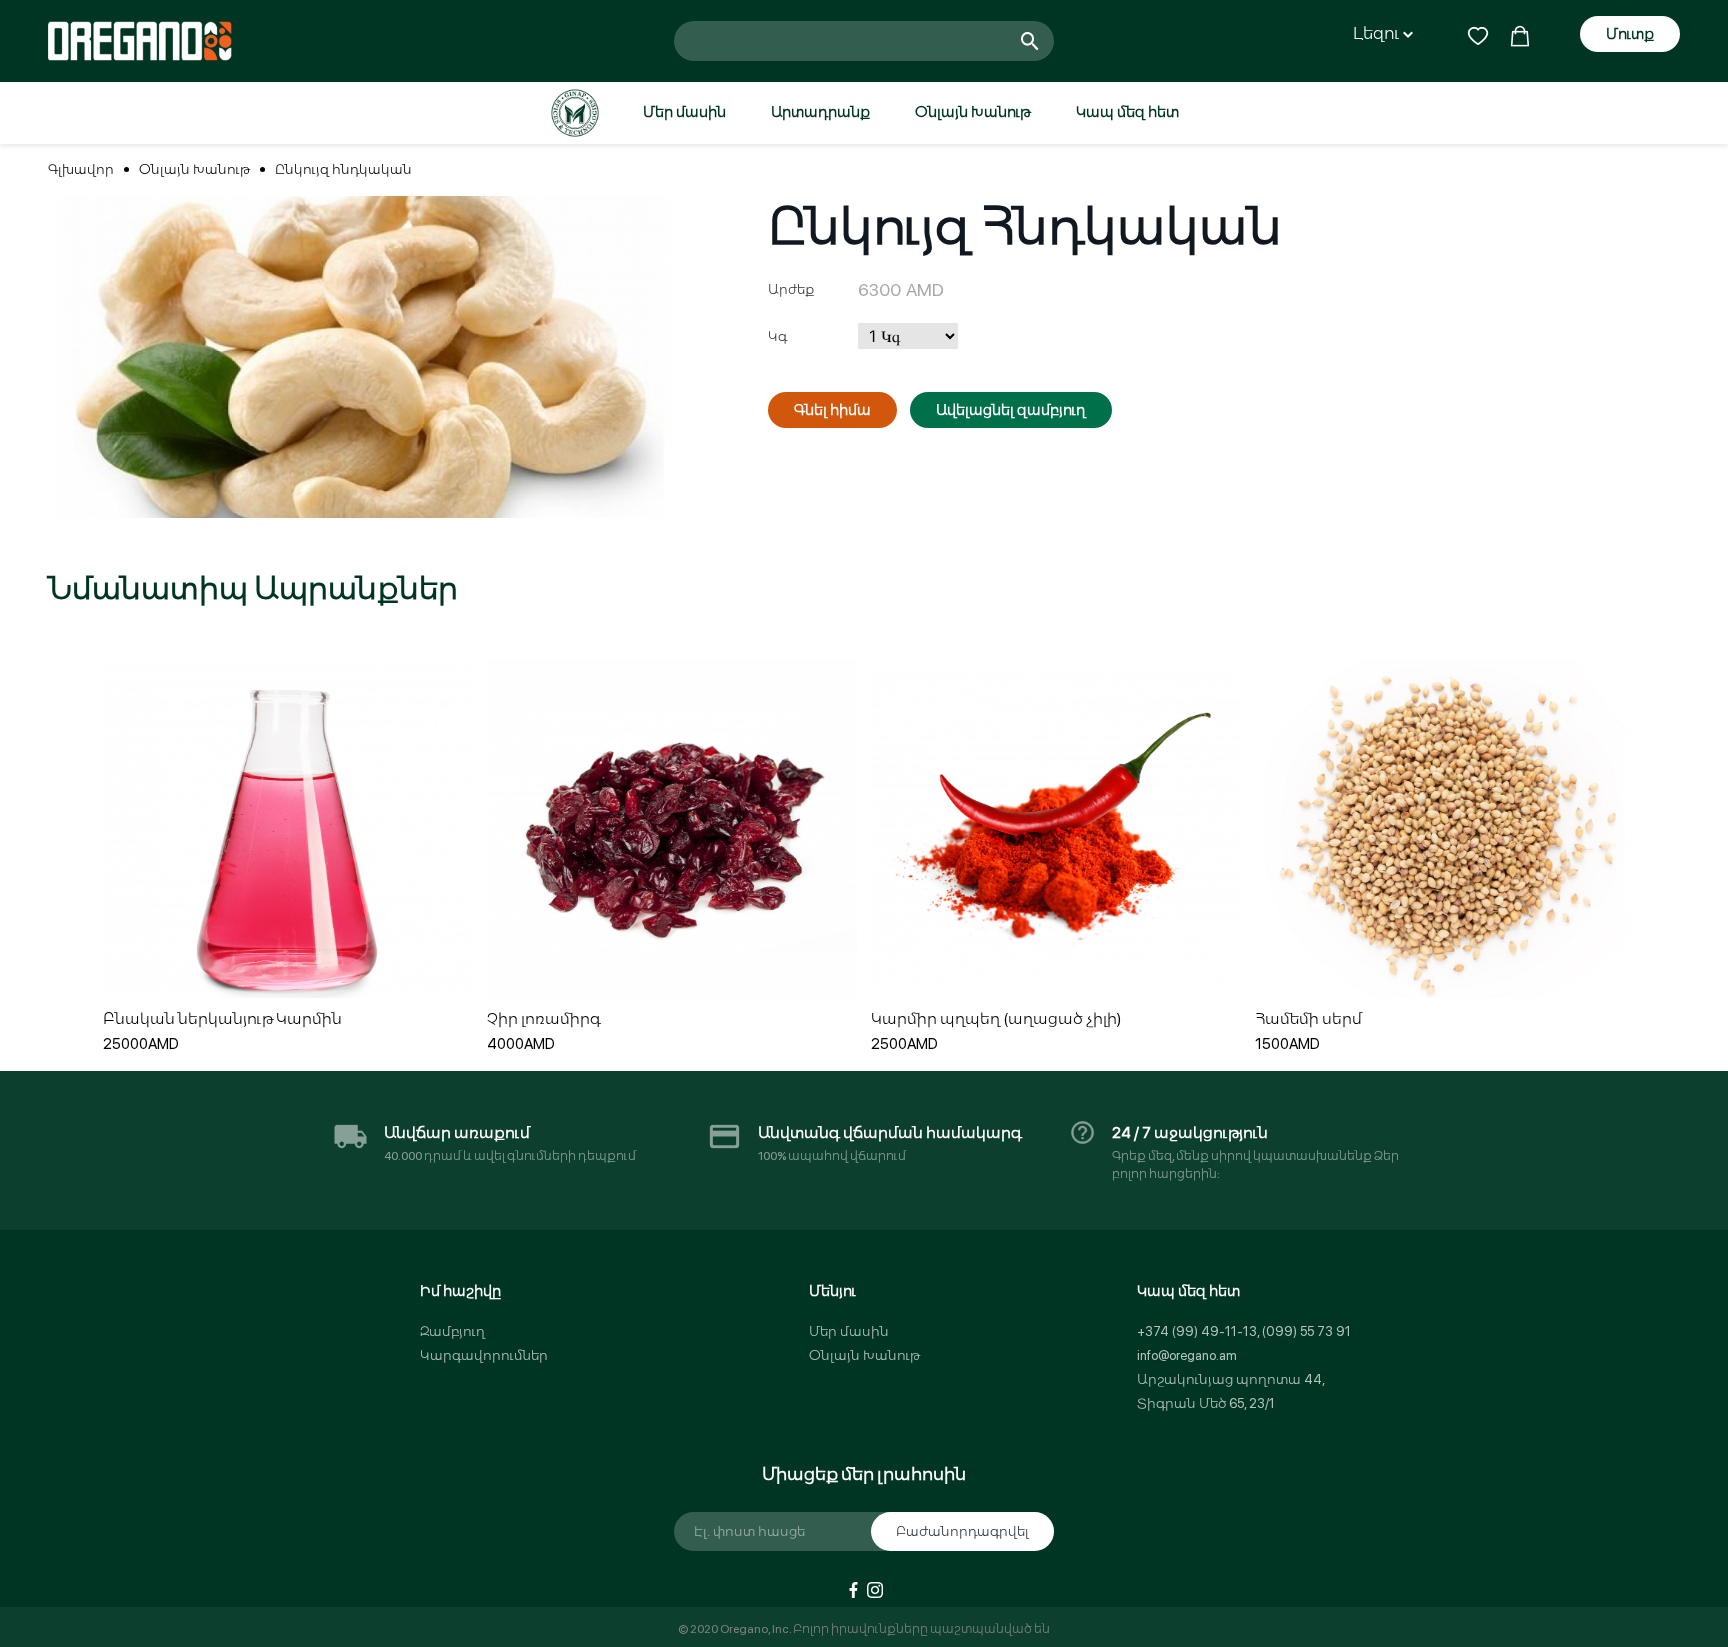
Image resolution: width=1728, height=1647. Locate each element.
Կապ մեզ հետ (1127, 112)
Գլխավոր (81, 169)
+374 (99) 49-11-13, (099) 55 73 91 (1244, 1331)
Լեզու (1378, 33)
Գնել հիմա (832, 410)
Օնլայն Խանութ (973, 112)
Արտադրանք (820, 112)
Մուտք (1630, 34)
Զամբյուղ (452, 1331)
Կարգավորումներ (484, 1355)
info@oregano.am (1187, 1355)
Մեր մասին (684, 112)
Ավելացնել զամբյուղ (1011, 410)
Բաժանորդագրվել (962, 1531)
